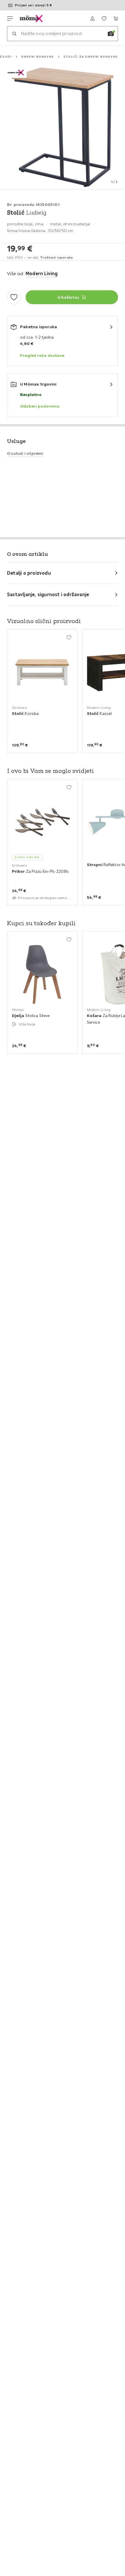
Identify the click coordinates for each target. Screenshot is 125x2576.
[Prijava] (92, 19)
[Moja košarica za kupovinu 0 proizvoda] (116, 19)
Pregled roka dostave (42, 355)
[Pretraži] (14, 34)
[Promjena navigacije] (10, 19)
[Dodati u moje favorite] (14, 297)
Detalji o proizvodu (29, 573)
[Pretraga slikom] (111, 34)
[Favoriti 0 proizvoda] (104, 19)
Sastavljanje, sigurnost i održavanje (48, 594)
